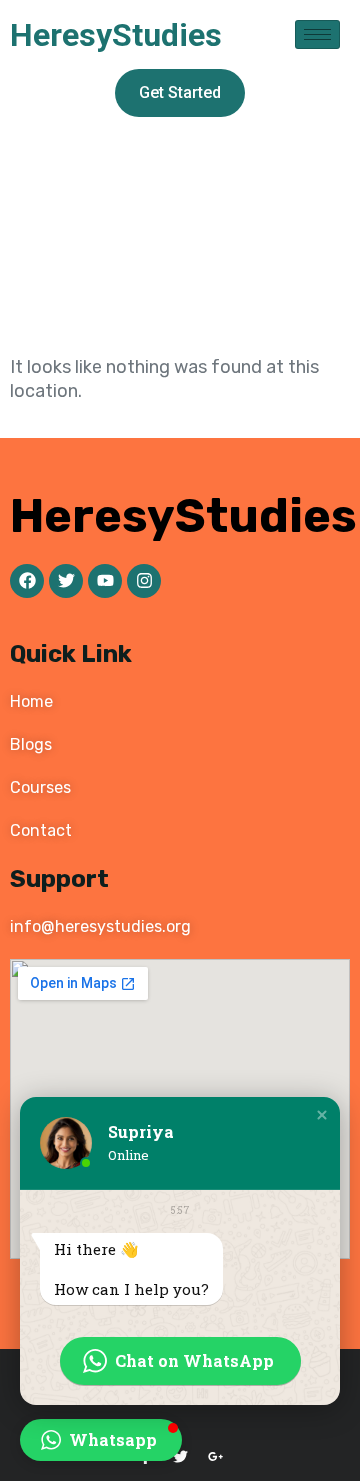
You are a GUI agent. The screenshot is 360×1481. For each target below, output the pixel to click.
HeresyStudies (116, 35)
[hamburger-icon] (317, 34)
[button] (322, 1115)
